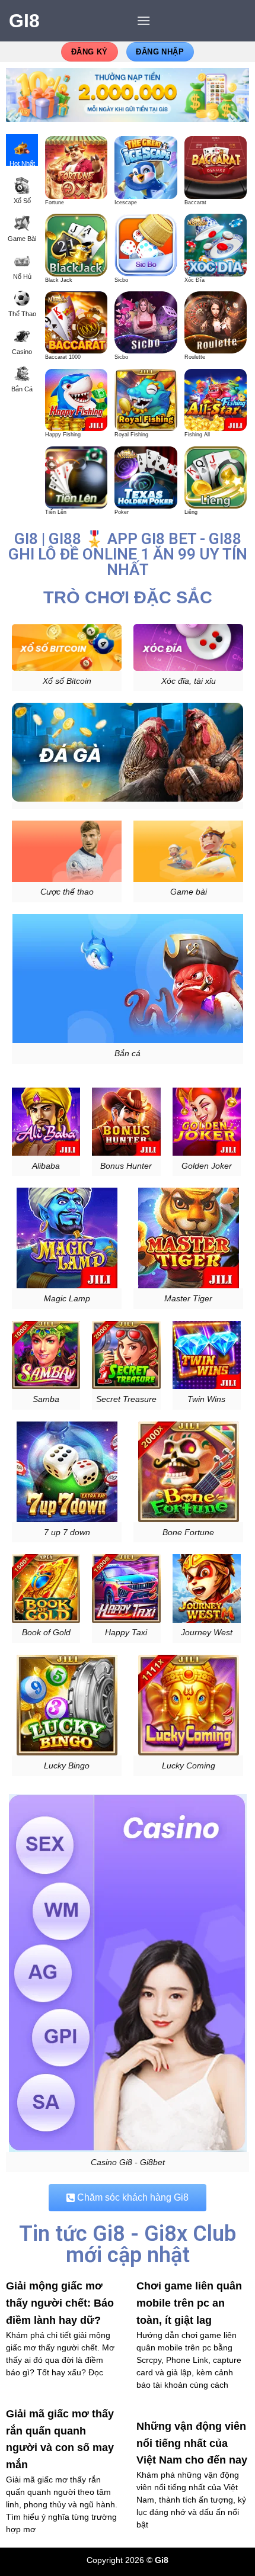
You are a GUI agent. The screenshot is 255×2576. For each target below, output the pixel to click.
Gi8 (24, 21)
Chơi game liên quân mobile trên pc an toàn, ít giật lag (189, 2303)
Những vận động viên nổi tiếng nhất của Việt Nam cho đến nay (192, 2443)
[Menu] (144, 20)
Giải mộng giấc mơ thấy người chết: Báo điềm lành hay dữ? (60, 2303)
